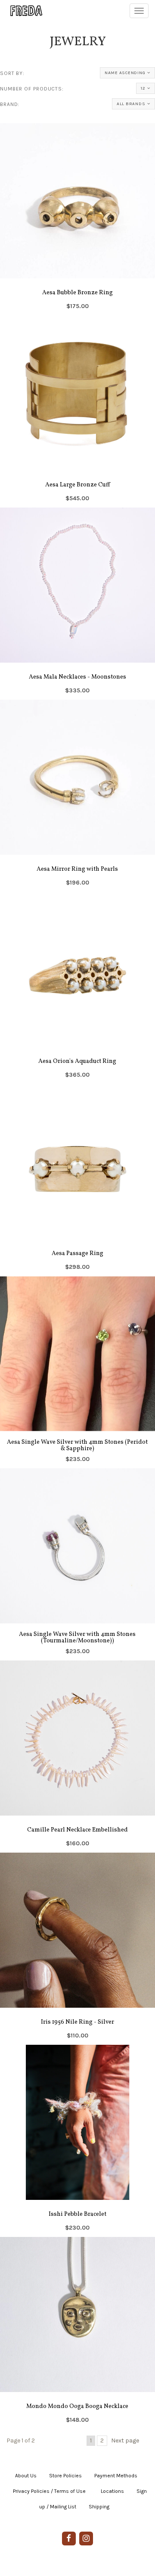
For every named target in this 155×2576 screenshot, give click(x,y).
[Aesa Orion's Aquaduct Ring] (77, 988)
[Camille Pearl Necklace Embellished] (77, 1757)
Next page (125, 2441)
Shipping (99, 2507)
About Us (26, 2476)
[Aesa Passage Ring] (77, 1180)
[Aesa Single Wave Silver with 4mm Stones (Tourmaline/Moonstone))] (77, 1564)
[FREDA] (22, 11)
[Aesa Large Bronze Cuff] (77, 411)
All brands (131, 104)
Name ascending (125, 73)
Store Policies (65, 2476)
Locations (112, 2491)
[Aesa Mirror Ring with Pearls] (77, 796)
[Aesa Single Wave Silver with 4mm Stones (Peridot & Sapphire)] (77, 1372)
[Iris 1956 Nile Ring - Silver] (77, 1949)
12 (143, 88)
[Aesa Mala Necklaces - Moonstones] (77, 604)
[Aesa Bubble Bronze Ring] (77, 219)
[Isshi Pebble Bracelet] (77, 2141)
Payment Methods (116, 2476)
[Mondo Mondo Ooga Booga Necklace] (77, 2333)
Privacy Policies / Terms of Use (49, 2491)
